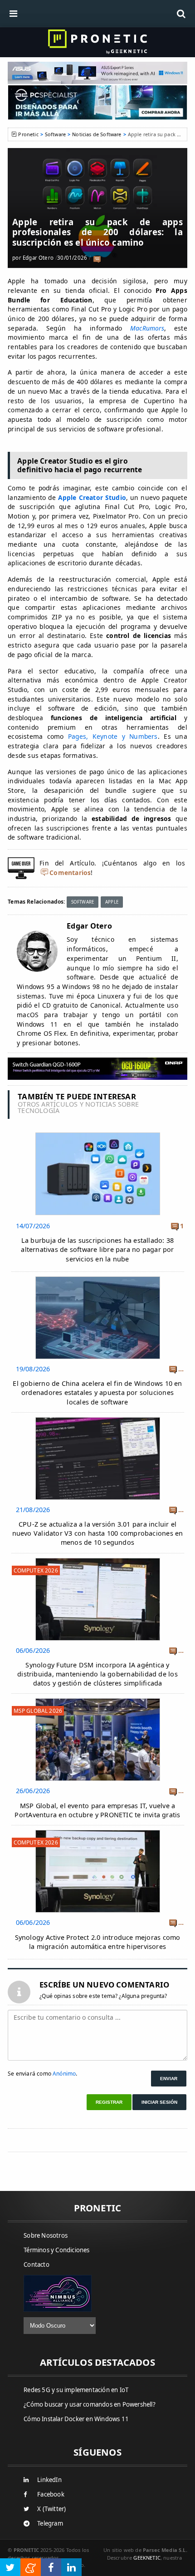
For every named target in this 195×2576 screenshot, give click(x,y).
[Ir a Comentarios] (97, 258)
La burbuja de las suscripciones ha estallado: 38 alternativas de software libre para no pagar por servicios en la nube (97, 1249)
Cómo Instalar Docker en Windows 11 (76, 2419)
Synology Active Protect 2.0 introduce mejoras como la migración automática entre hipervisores (98, 1942)
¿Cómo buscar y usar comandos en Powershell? (90, 2404)
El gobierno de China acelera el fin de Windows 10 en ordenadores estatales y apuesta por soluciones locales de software (97, 1392)
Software (55, 134)
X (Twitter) (51, 2509)
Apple (112, 902)
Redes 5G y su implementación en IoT (76, 2390)
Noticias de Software (97, 134)
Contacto (37, 2265)
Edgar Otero (38, 258)
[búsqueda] (181, 14)
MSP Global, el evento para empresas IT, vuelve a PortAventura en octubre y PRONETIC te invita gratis (97, 1810)
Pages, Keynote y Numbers (113, 736)
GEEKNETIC (147, 2558)
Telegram (50, 2523)
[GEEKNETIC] (97, 42)
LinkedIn (49, 2480)
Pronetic (28, 134)
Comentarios (70, 873)
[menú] (14, 14)
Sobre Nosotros (46, 2235)
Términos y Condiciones (56, 2250)
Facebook (51, 2494)
